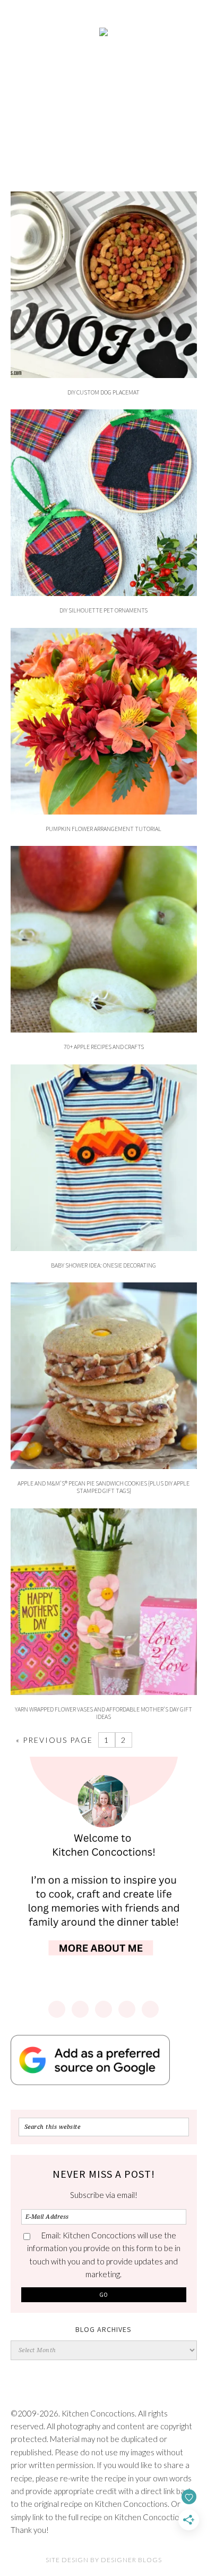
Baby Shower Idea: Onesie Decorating (103, 1265)
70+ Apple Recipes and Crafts (104, 1047)
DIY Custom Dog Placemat (103, 392)
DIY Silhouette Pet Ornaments (103, 610)
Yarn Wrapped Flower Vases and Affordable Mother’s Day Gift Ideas (103, 1713)
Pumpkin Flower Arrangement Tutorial (103, 829)
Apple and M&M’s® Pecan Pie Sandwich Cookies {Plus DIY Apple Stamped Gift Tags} (103, 1487)
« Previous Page (54, 1740)
